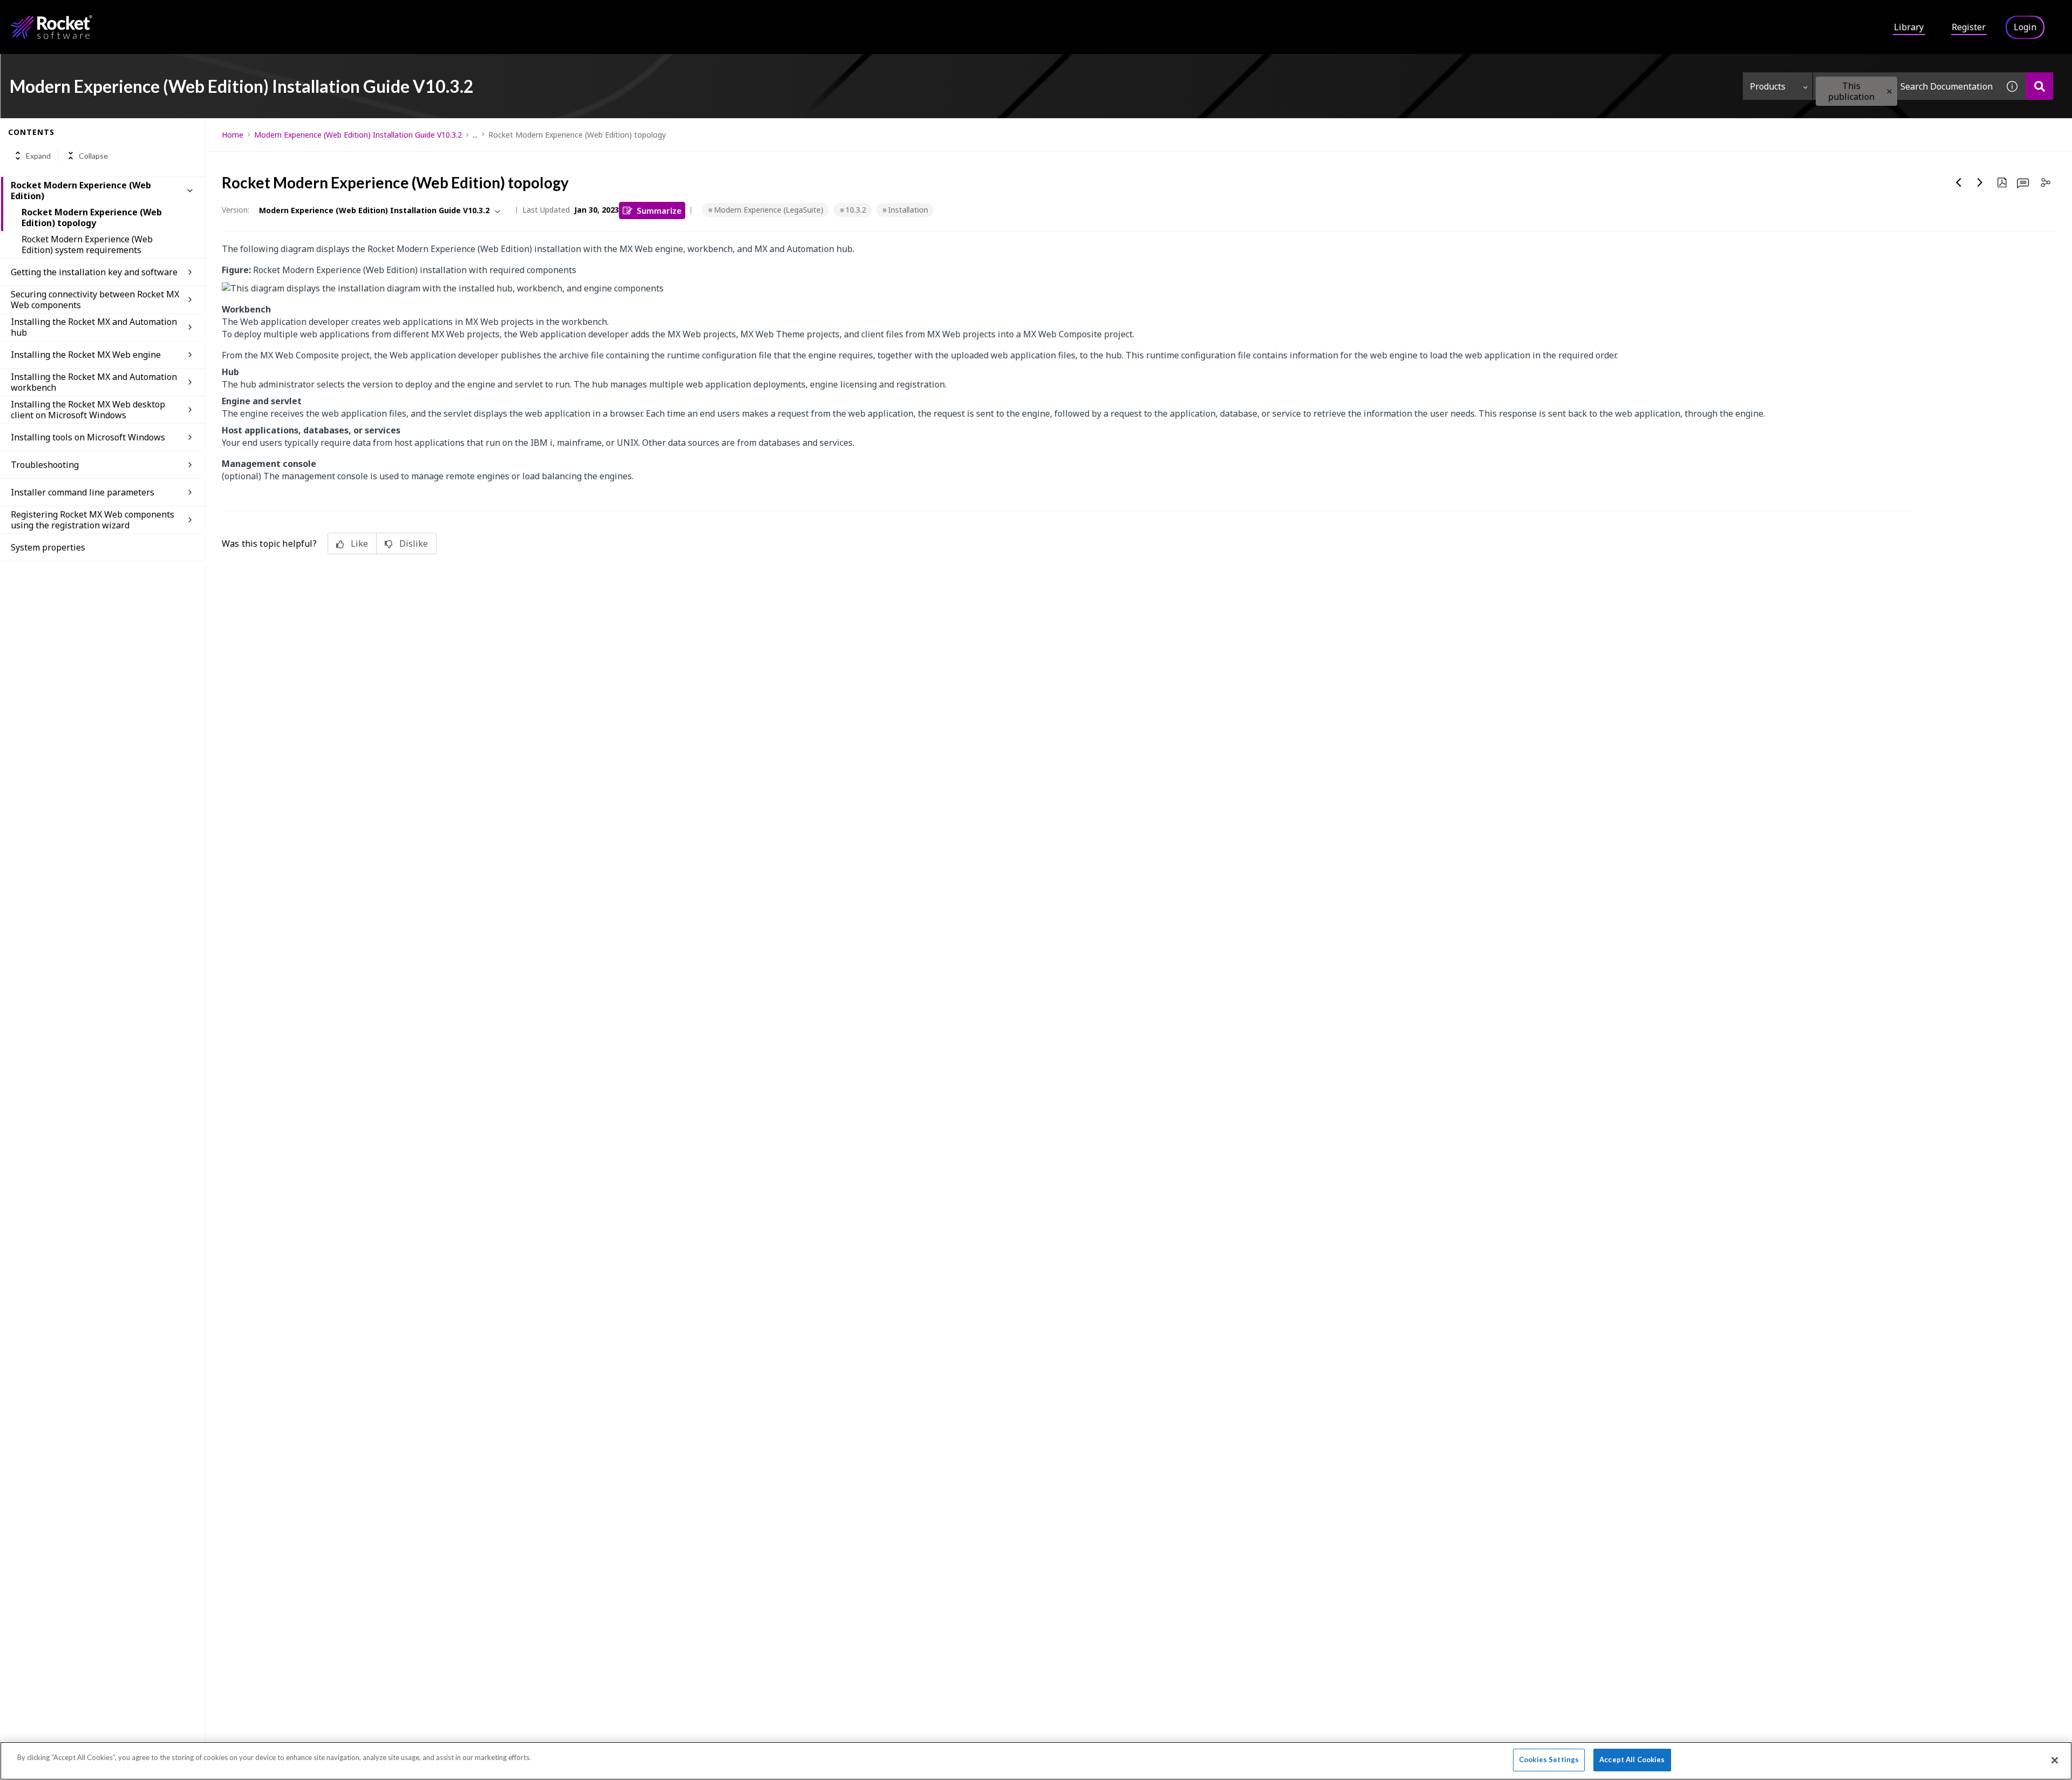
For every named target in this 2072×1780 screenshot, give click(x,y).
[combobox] (1906, 86)
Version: (236, 210)
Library (1909, 27)
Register (1969, 27)
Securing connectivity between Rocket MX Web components (95, 300)
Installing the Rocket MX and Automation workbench (94, 382)
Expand (38, 156)
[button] (1889, 91)
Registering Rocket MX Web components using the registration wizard (93, 520)
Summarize (659, 210)
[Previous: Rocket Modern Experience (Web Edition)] (1959, 182)
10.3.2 (856, 210)
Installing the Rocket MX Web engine (86, 355)
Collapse (93, 156)
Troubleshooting (45, 465)
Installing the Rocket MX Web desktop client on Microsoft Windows (88, 410)
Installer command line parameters (83, 492)
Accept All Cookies (1632, 1759)
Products (1768, 86)
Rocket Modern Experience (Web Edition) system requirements (87, 244)
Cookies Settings (1549, 1759)
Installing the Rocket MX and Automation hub (94, 327)
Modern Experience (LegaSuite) (769, 210)
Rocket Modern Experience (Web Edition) (81, 191)
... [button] (475, 135)
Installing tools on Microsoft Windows (88, 437)
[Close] (2055, 1760)
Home (233, 135)
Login (2025, 27)
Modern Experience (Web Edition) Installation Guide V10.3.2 (358, 135)
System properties (48, 547)
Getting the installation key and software (94, 272)
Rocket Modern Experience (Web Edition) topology (92, 218)
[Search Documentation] (2039, 86)
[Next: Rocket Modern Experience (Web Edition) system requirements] (1980, 182)
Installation (908, 210)
